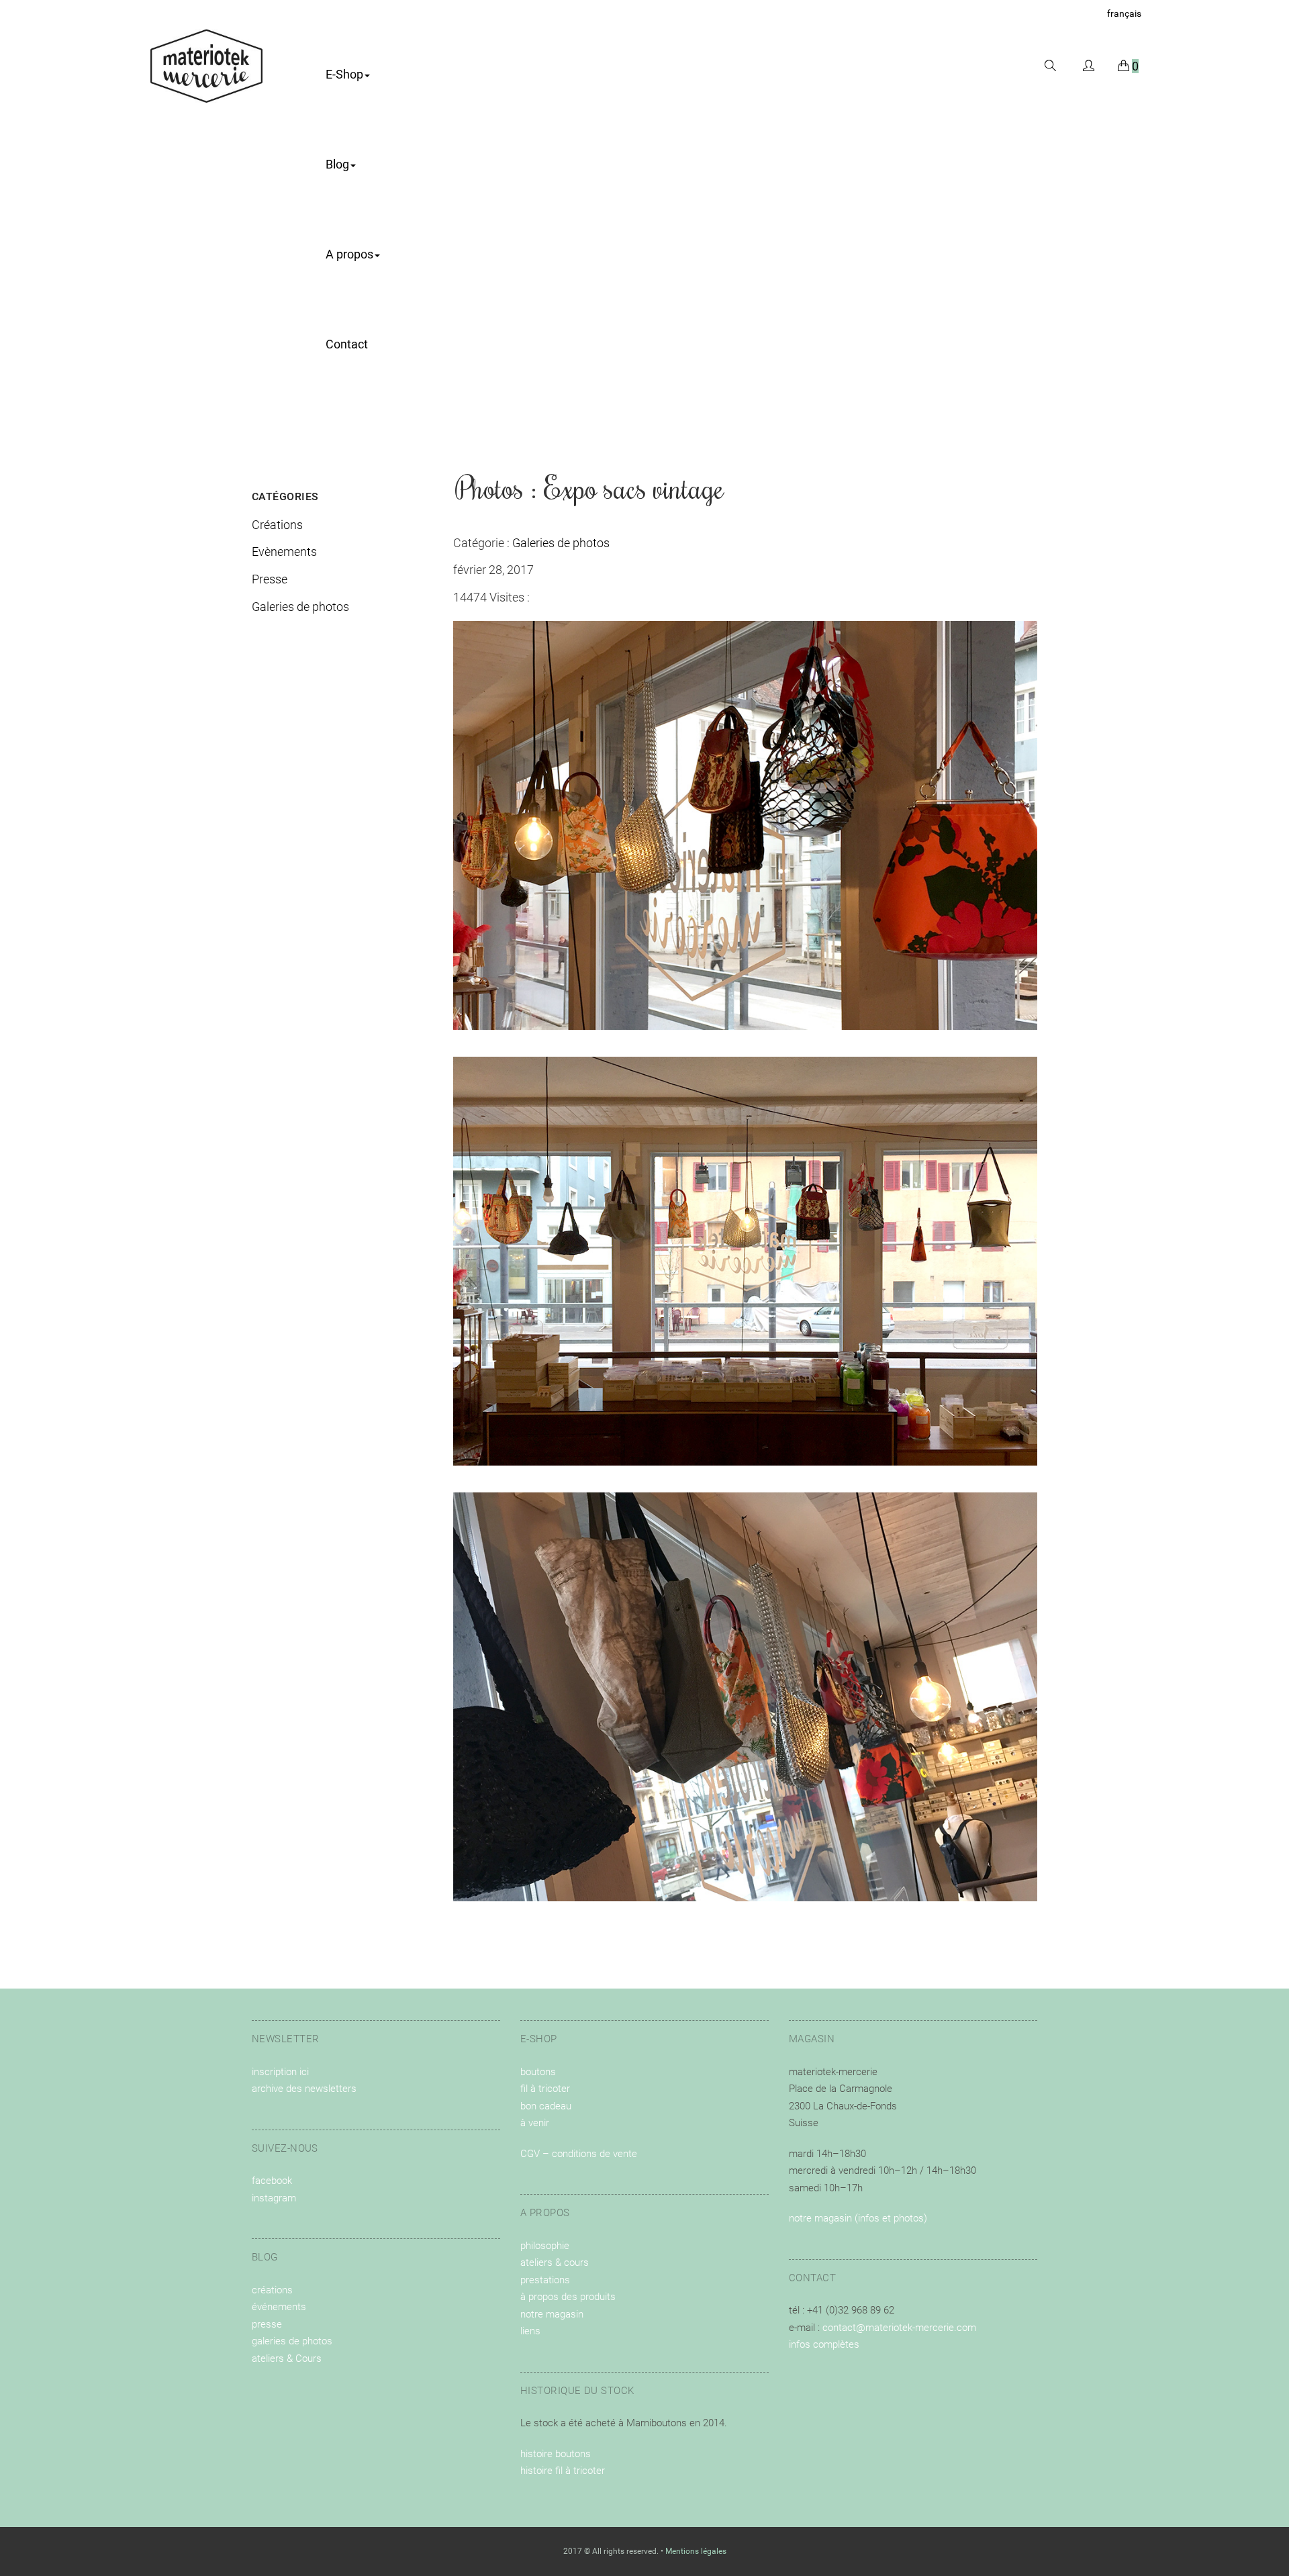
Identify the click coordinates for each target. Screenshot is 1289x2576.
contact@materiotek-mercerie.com (899, 2328)
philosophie (545, 2246)
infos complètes (824, 2344)
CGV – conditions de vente (579, 2154)
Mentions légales (696, 2551)
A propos (349, 254)
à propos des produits (568, 2297)
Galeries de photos (300, 607)
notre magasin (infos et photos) (858, 2218)
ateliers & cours (555, 2262)
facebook (272, 2181)
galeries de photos (292, 2341)
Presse (270, 579)
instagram (274, 2198)
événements (279, 2307)
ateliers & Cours (287, 2358)
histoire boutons (556, 2454)
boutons (538, 2072)
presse (267, 2324)
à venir (535, 2123)
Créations (277, 525)
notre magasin (552, 2314)
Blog (337, 164)
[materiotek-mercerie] (206, 65)
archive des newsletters (304, 2089)
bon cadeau (546, 2106)
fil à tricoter (545, 2089)
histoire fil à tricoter (563, 2471)
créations (272, 2290)
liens (530, 2331)
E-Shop (344, 74)
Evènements (284, 552)
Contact (347, 344)
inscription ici (280, 2072)
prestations (545, 2280)
